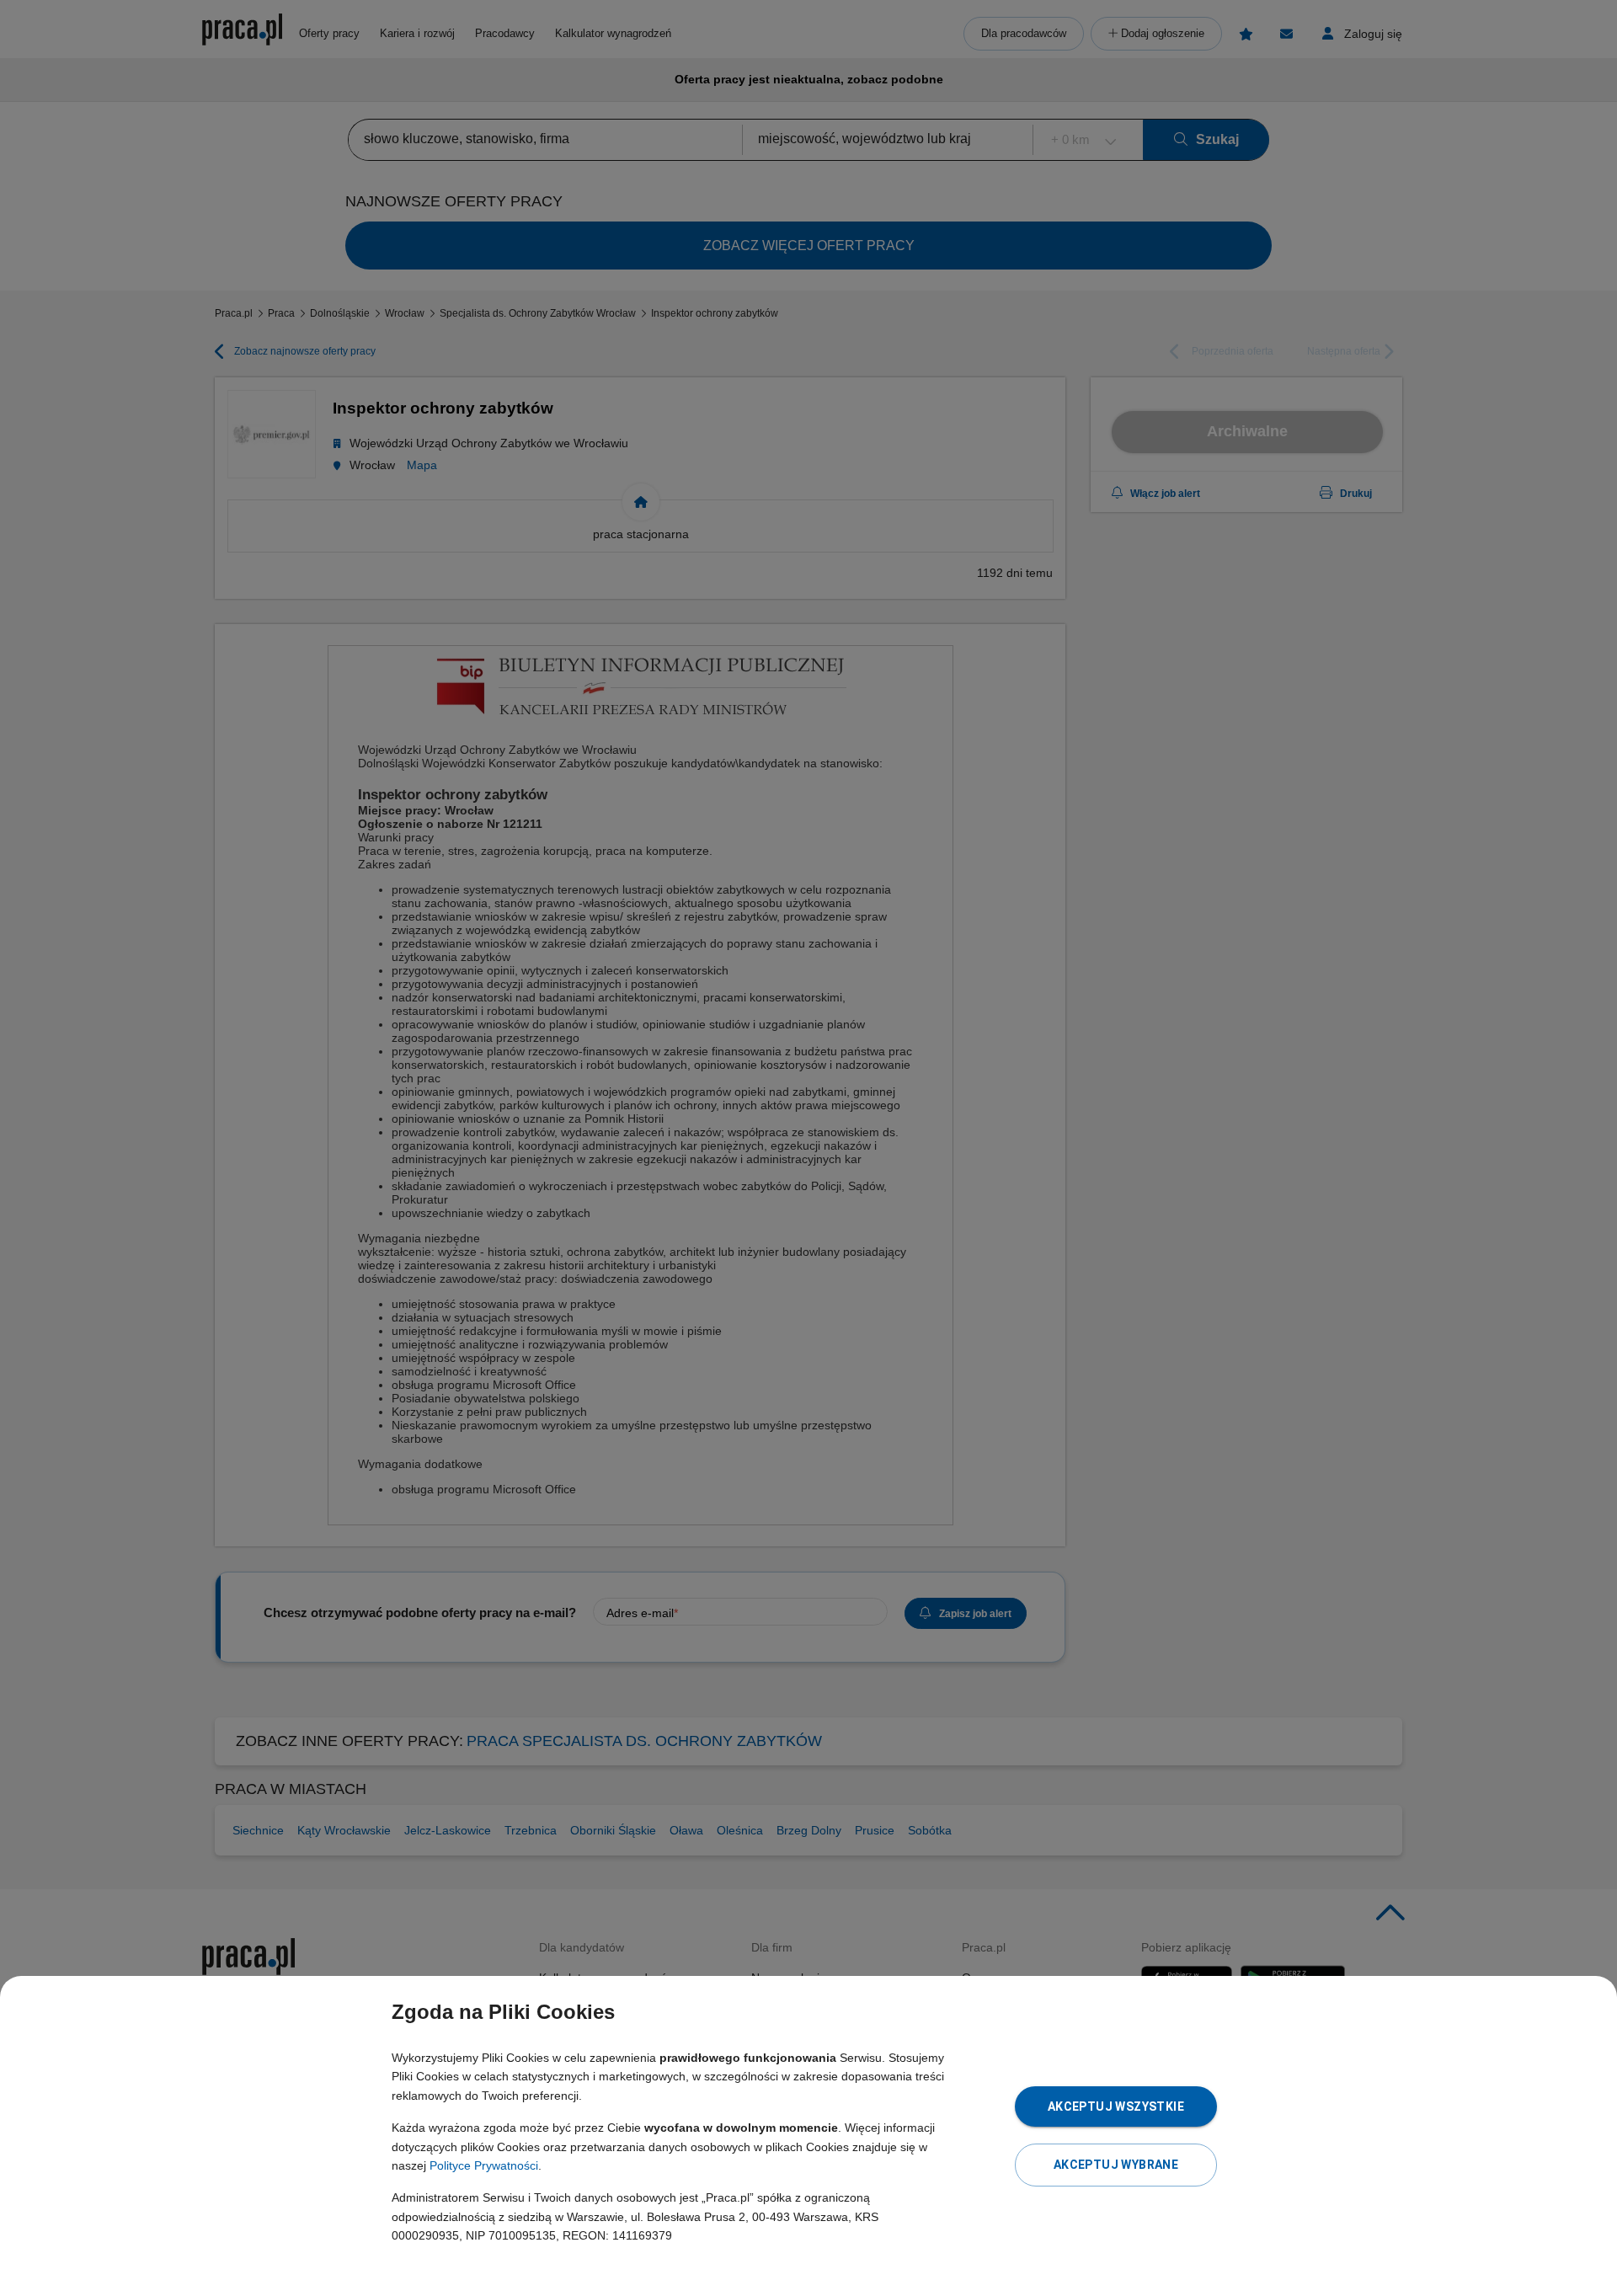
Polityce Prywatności (484, 2165)
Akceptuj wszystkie (1116, 2106)
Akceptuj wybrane (1116, 2165)
